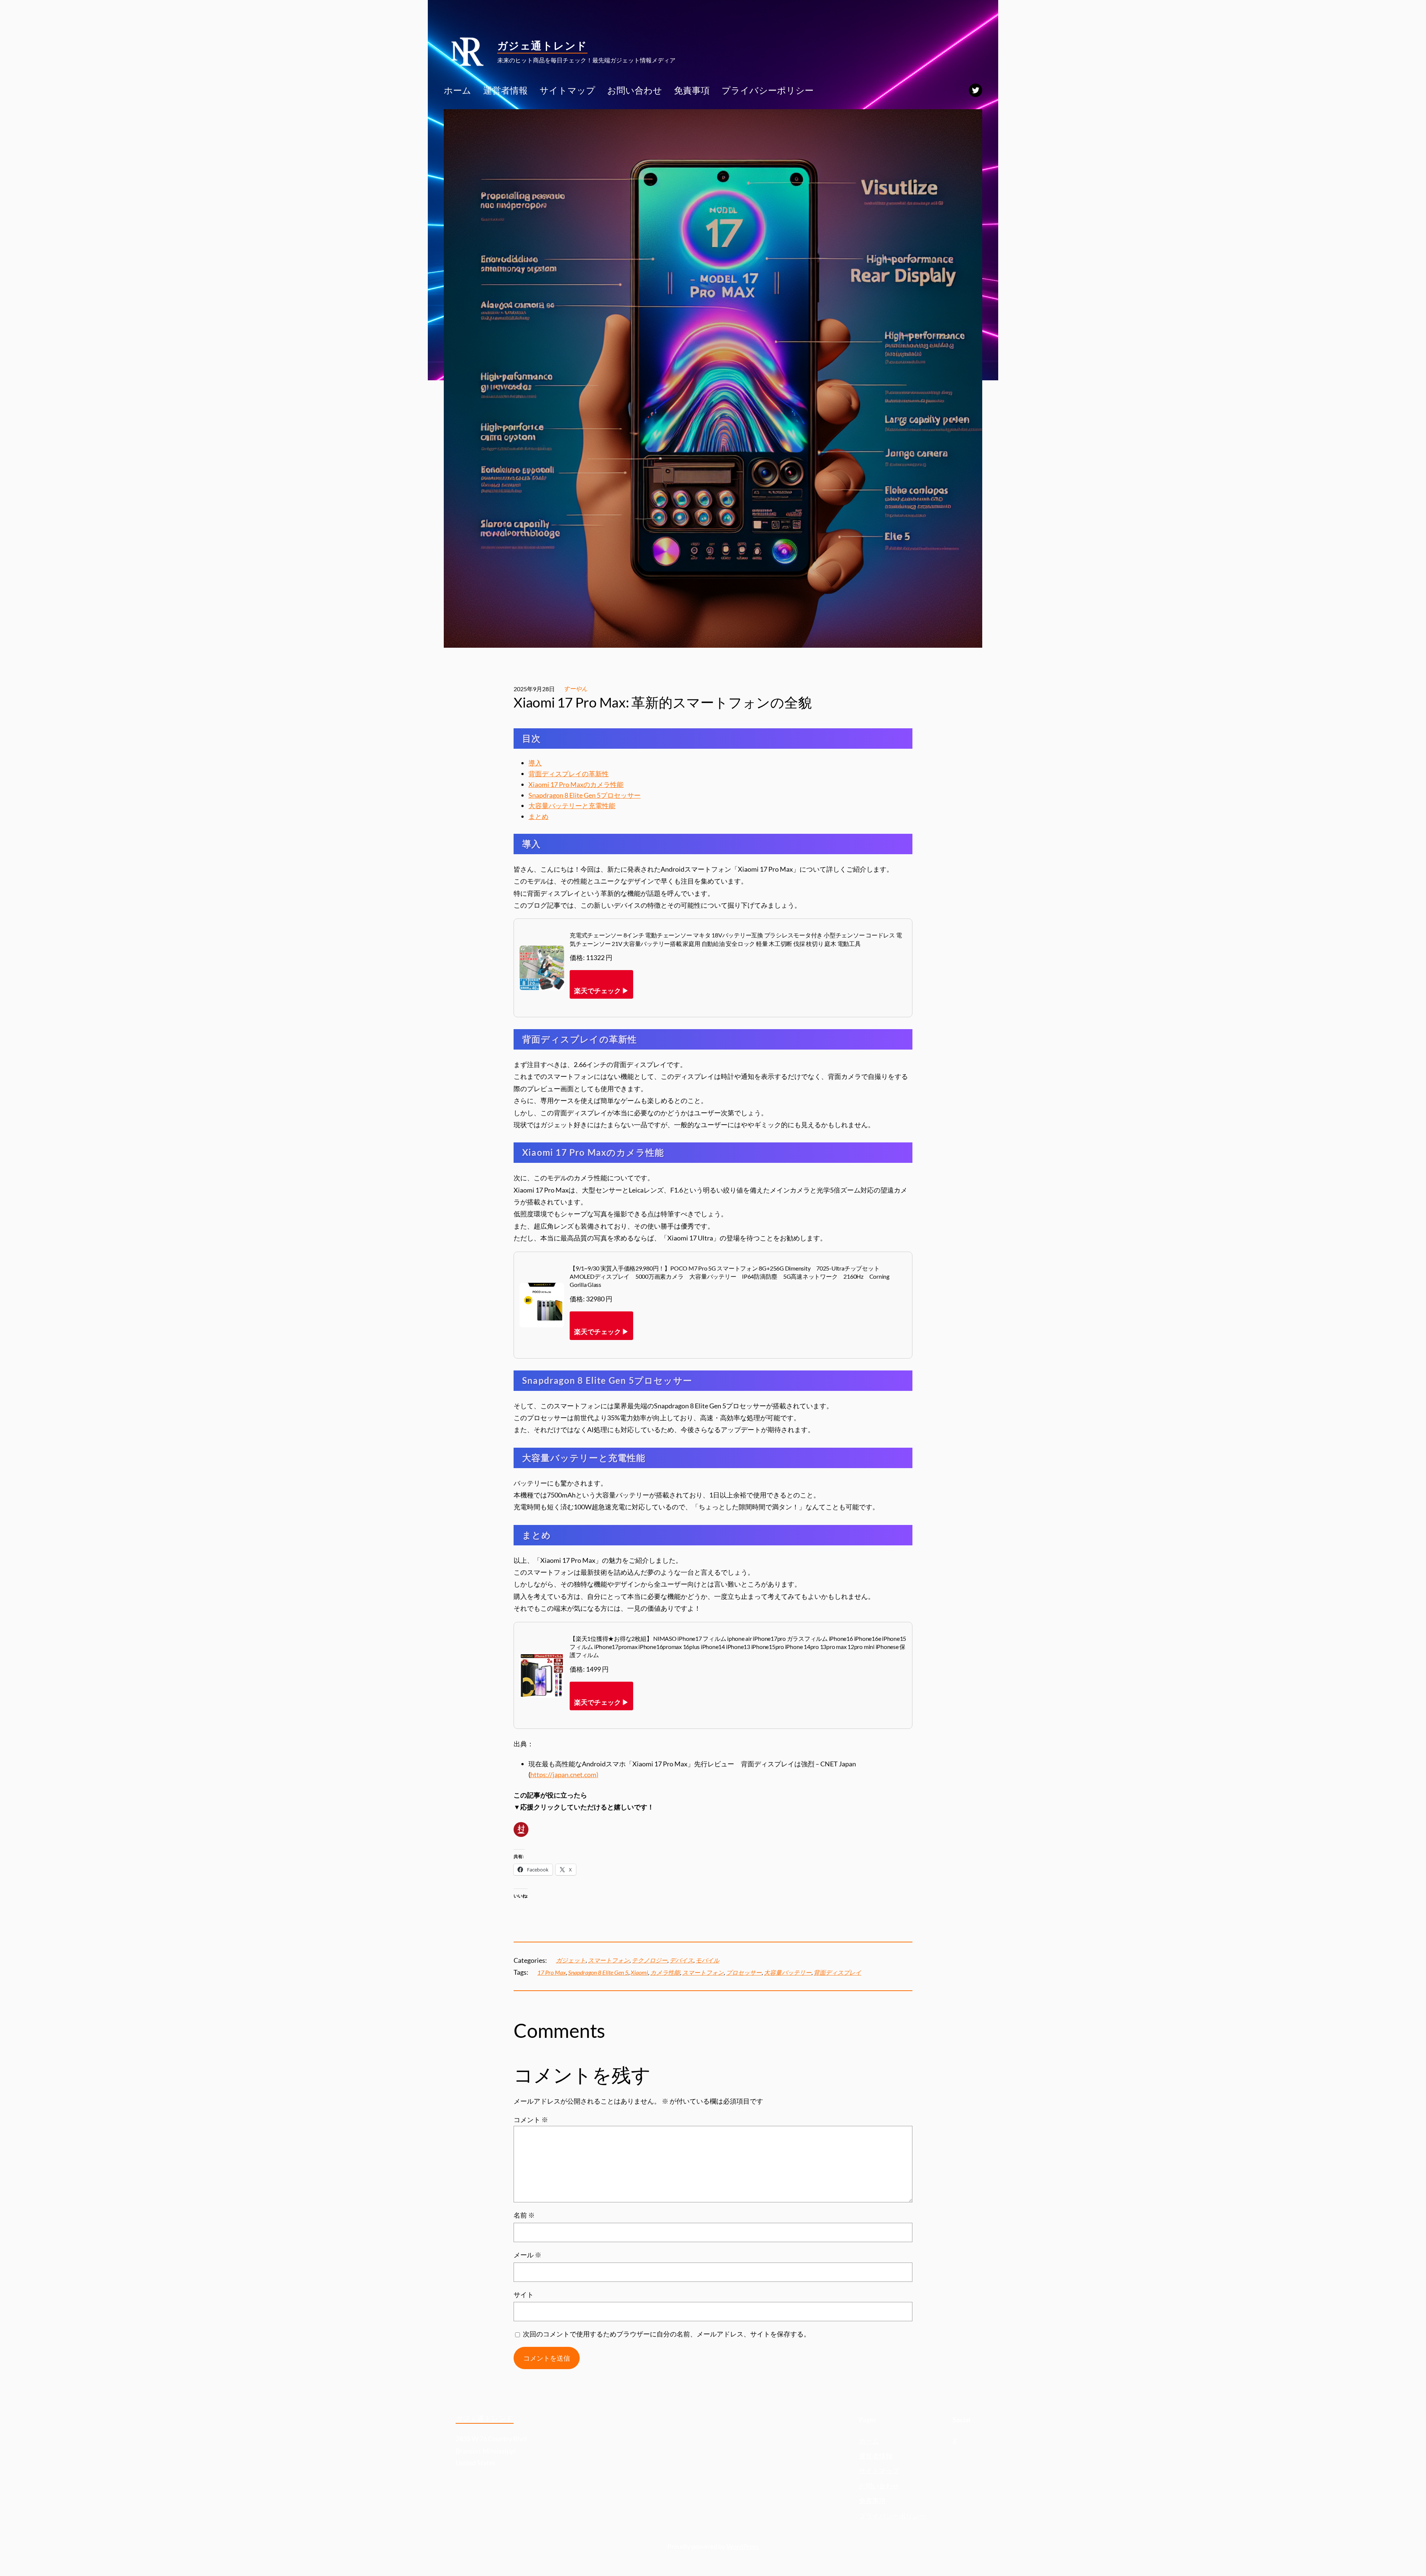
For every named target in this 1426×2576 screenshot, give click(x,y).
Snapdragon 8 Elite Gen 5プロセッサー (585, 795)
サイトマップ (879, 2471)
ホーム (869, 2441)
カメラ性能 (665, 1972)
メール (528, 2255)
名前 (524, 2215)
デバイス (681, 1960)
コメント (531, 2120)
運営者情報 (876, 2456)
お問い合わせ (879, 2486)
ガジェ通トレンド (542, 45)
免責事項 (872, 2501)
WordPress (743, 2546)
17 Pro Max (552, 1972)
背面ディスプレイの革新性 (569, 774)
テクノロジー (649, 1960)
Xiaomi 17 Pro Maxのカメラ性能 (576, 784)
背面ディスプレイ (837, 1972)
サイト (524, 2294)
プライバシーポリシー (892, 2516)
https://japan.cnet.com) (564, 1775)
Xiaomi (639, 1972)
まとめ (538, 816)
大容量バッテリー (788, 1972)
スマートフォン (609, 1960)
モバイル (707, 1960)
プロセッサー (744, 1972)
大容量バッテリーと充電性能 (572, 806)
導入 (535, 763)
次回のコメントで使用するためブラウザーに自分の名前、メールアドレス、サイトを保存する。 (667, 2334)
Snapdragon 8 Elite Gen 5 (598, 1972)
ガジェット (571, 1960)
